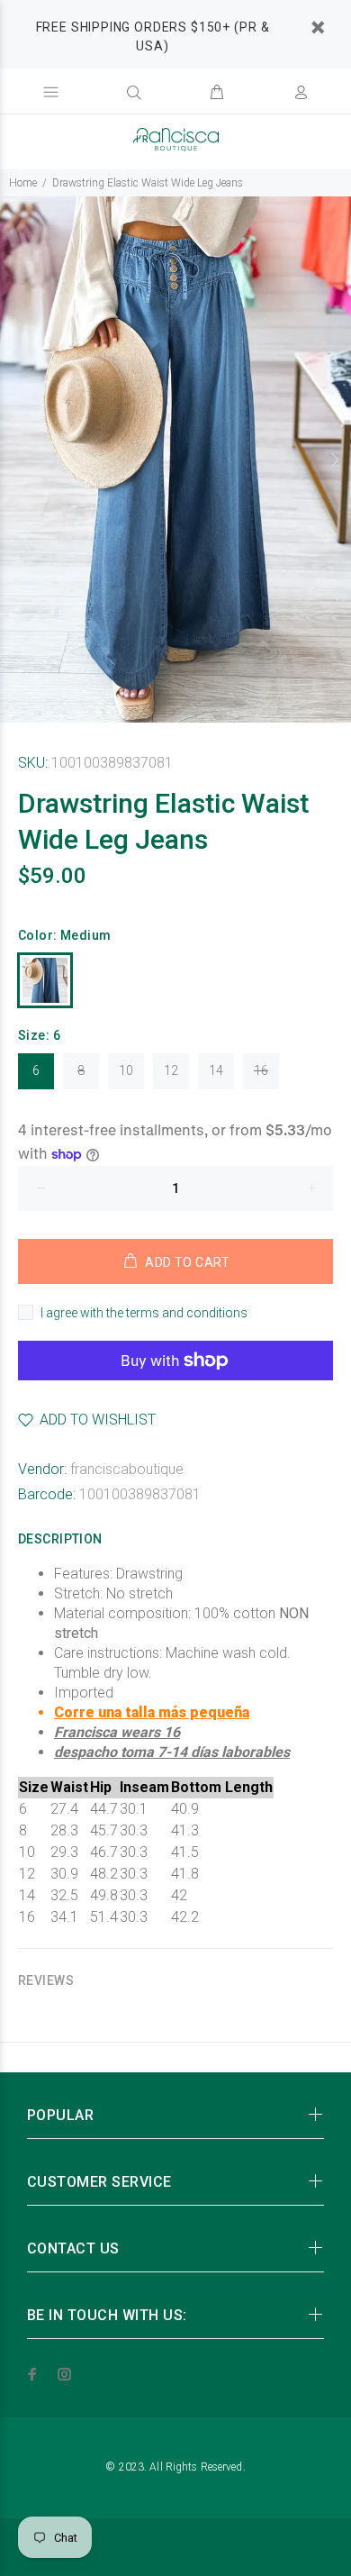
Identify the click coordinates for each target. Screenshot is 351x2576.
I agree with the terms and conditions (144, 1313)
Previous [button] (17, 460)
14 (216, 1070)
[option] (175, 460)
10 (126, 1070)
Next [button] (334, 460)
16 (261, 1070)
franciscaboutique (127, 1469)
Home (23, 183)
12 (171, 1070)
